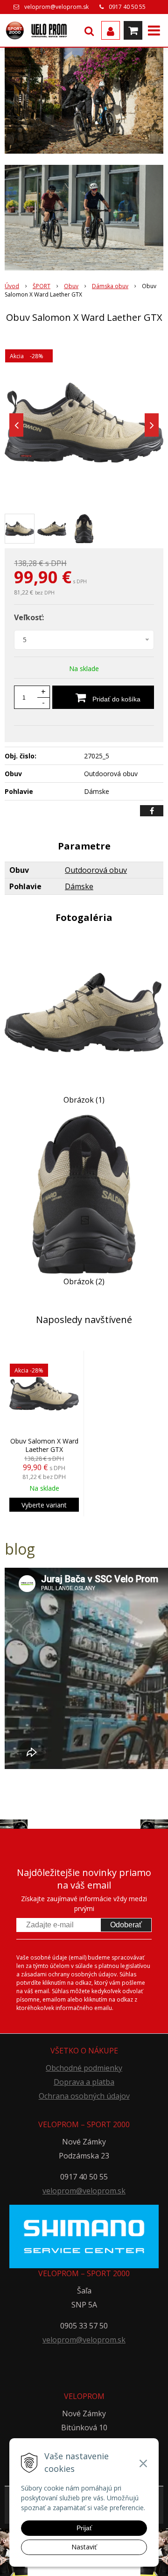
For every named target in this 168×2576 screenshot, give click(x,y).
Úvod (12, 286)
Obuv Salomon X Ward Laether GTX (44, 1445)
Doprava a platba (84, 2082)
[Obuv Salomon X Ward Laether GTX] (84, 423)
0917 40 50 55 (127, 7)
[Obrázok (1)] (84, 1012)
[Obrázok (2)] (84, 1194)
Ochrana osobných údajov (84, 2096)
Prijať (84, 2528)
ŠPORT (42, 286)
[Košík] (133, 30)
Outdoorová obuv (96, 870)
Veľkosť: (29, 617)
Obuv (71, 286)
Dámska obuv (110, 286)
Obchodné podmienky (84, 2068)
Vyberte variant (44, 1505)
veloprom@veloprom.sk (56, 7)
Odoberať (126, 1925)
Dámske (79, 886)
